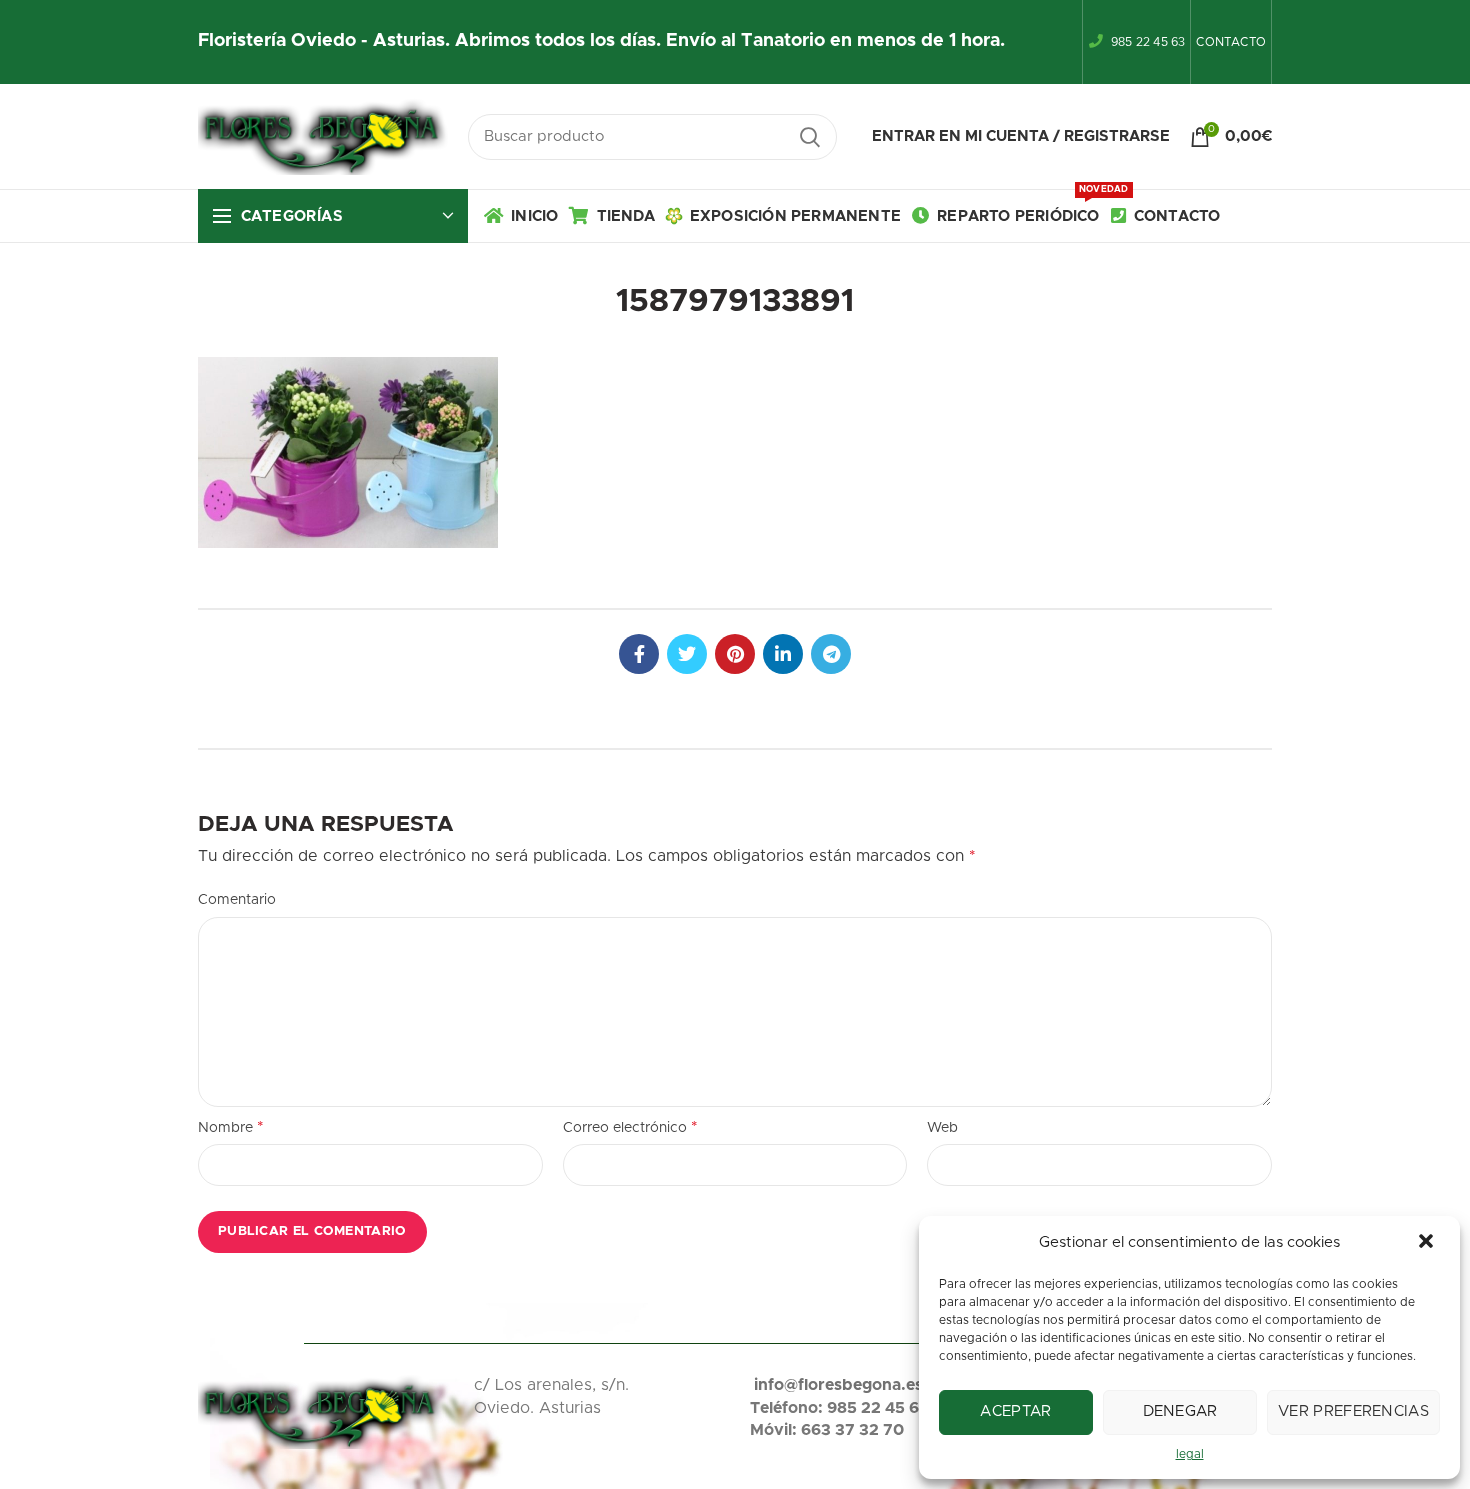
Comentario (237, 900)
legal (1190, 1454)
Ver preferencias (1353, 1411)
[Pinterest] (735, 654)
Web (942, 1128)
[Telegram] (831, 654)
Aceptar (1015, 1411)
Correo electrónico (630, 1127)
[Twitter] (687, 654)
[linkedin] (783, 654)
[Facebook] (639, 654)
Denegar (1180, 1411)
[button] (1428, 1243)
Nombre (231, 1127)
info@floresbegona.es (838, 1385)
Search (810, 137)
